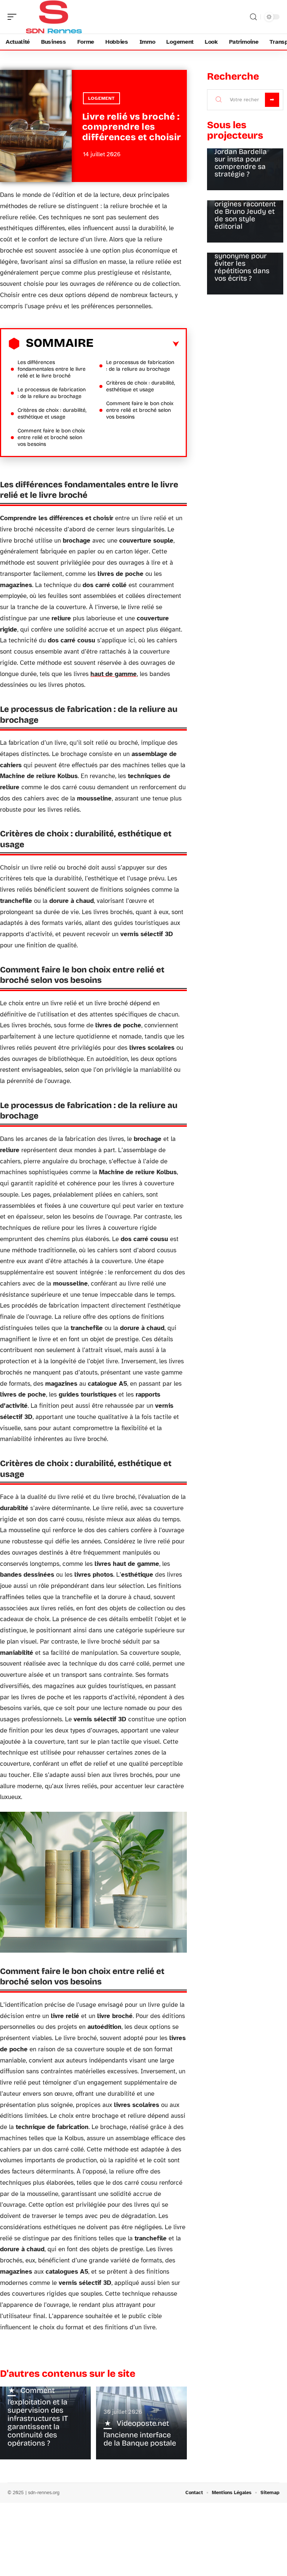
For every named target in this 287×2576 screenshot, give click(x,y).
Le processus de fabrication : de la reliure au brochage (52, 393)
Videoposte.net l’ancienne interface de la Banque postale (140, 2433)
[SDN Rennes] (54, 17)
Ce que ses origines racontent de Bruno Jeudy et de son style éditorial (245, 211)
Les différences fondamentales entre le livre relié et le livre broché (52, 369)
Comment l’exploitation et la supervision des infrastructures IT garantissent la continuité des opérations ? (38, 2417)
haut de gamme (114, 674)
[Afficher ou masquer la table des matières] (136, 344)
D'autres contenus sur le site (68, 2374)
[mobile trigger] (14, 17)
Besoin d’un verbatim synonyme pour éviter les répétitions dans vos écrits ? (242, 260)
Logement (101, 98)
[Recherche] (253, 17)
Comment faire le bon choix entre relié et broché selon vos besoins (51, 437)
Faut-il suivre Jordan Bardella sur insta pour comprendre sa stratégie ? (241, 159)
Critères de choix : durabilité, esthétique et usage (52, 414)
